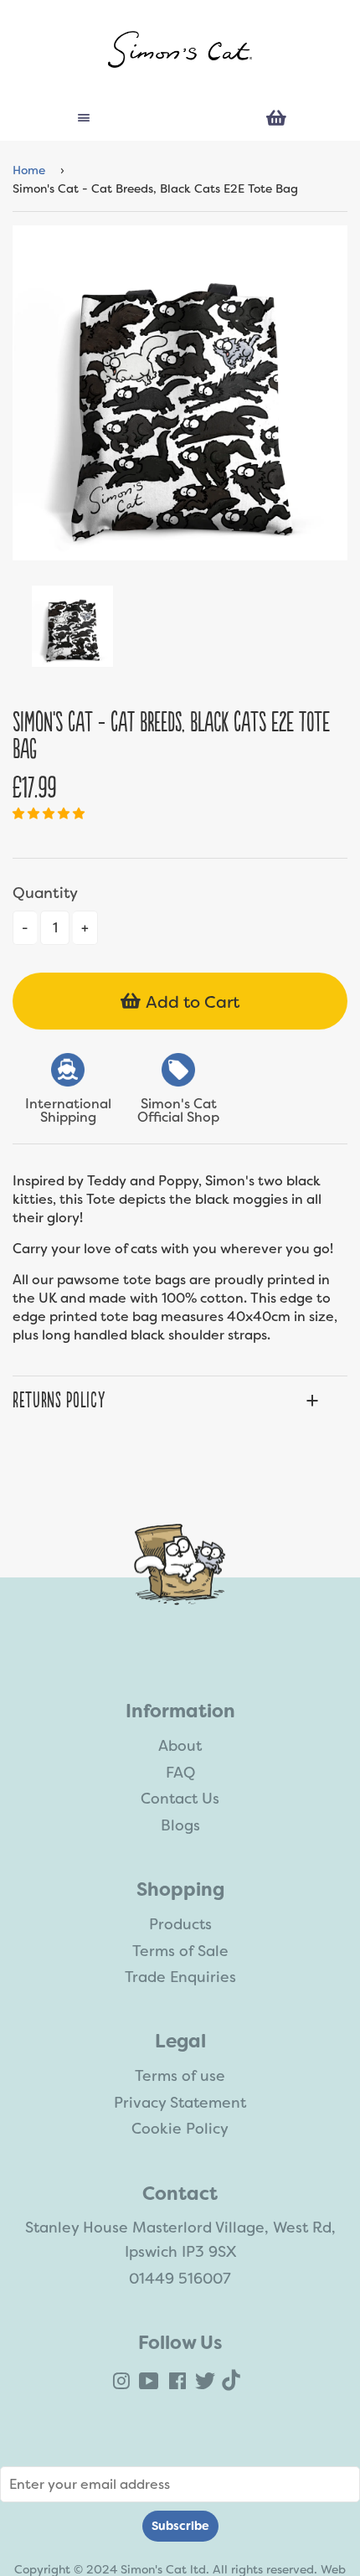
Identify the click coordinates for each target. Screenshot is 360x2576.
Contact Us (180, 1799)
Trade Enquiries (180, 1977)
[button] (50, 813)
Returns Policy (59, 1401)
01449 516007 (180, 2279)
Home (29, 170)
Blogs (180, 1825)
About (180, 1746)
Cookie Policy (180, 2129)
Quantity (45, 893)
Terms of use (180, 2076)
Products (180, 1924)
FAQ (180, 1773)
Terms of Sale (180, 1951)
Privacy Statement (180, 2103)
